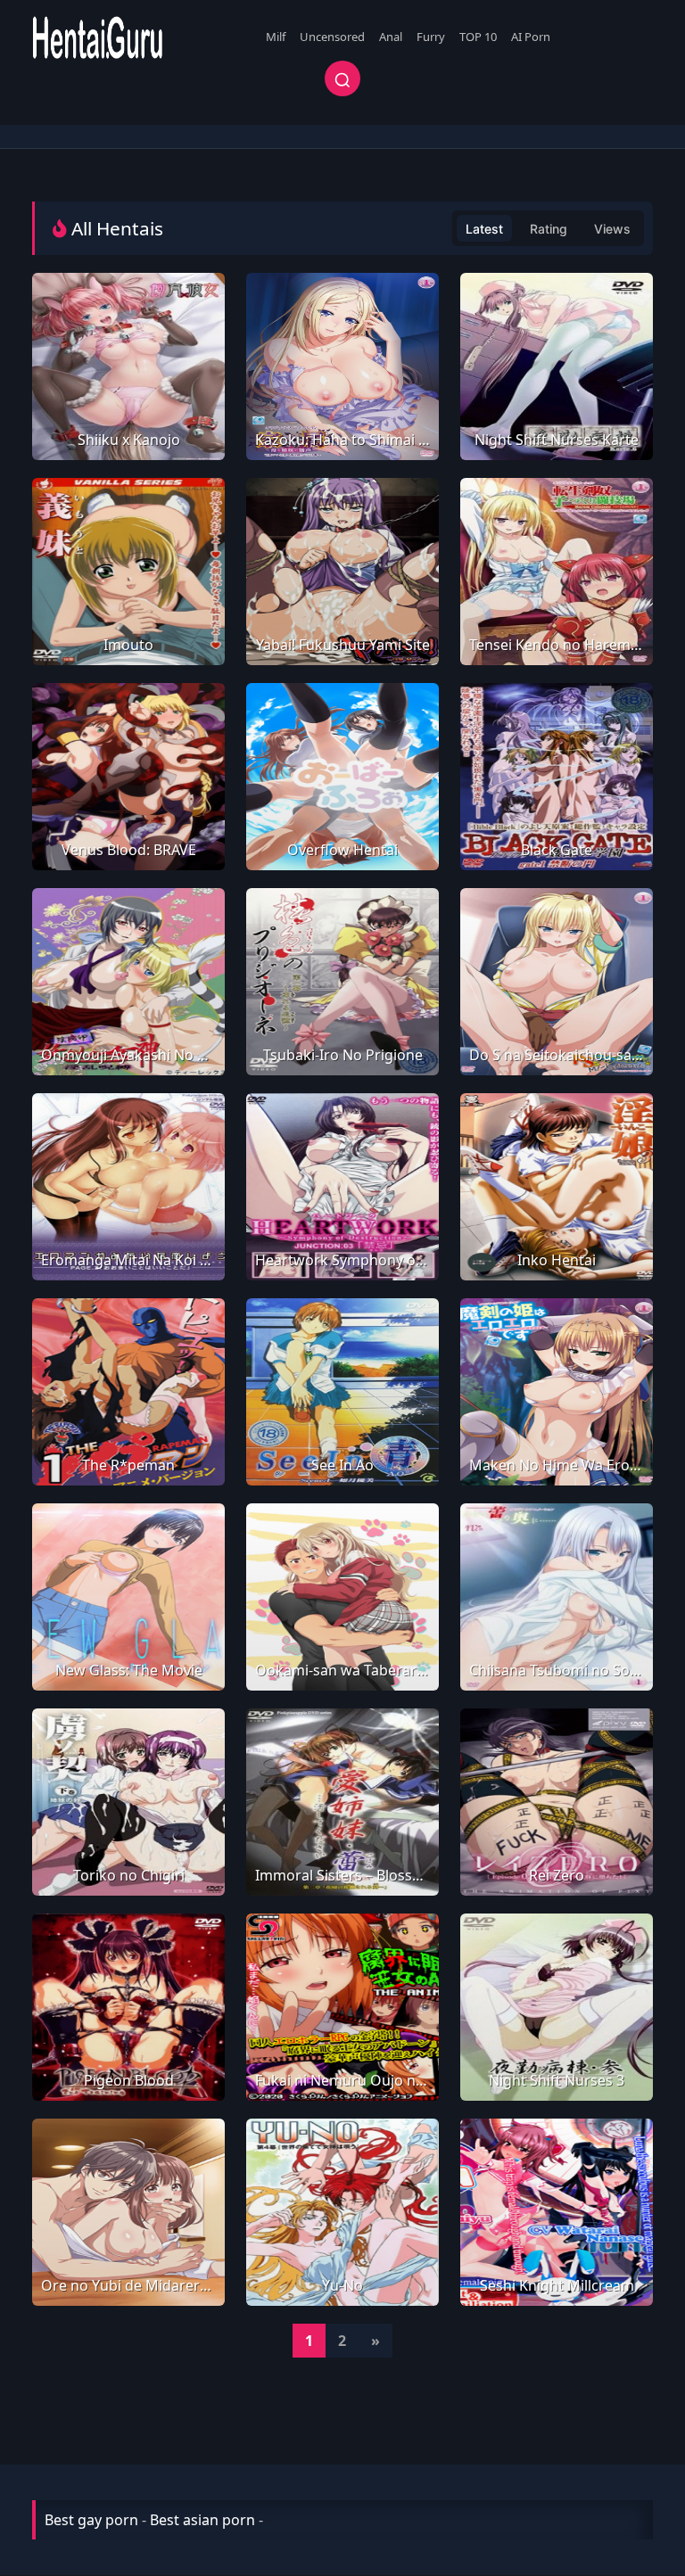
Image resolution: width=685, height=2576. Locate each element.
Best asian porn (202, 2520)
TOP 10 (478, 37)
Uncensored (332, 37)
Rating (549, 229)
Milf (276, 37)
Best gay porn (91, 2520)
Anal (391, 37)
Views (612, 229)
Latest (484, 229)
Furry (431, 37)
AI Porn (531, 37)
